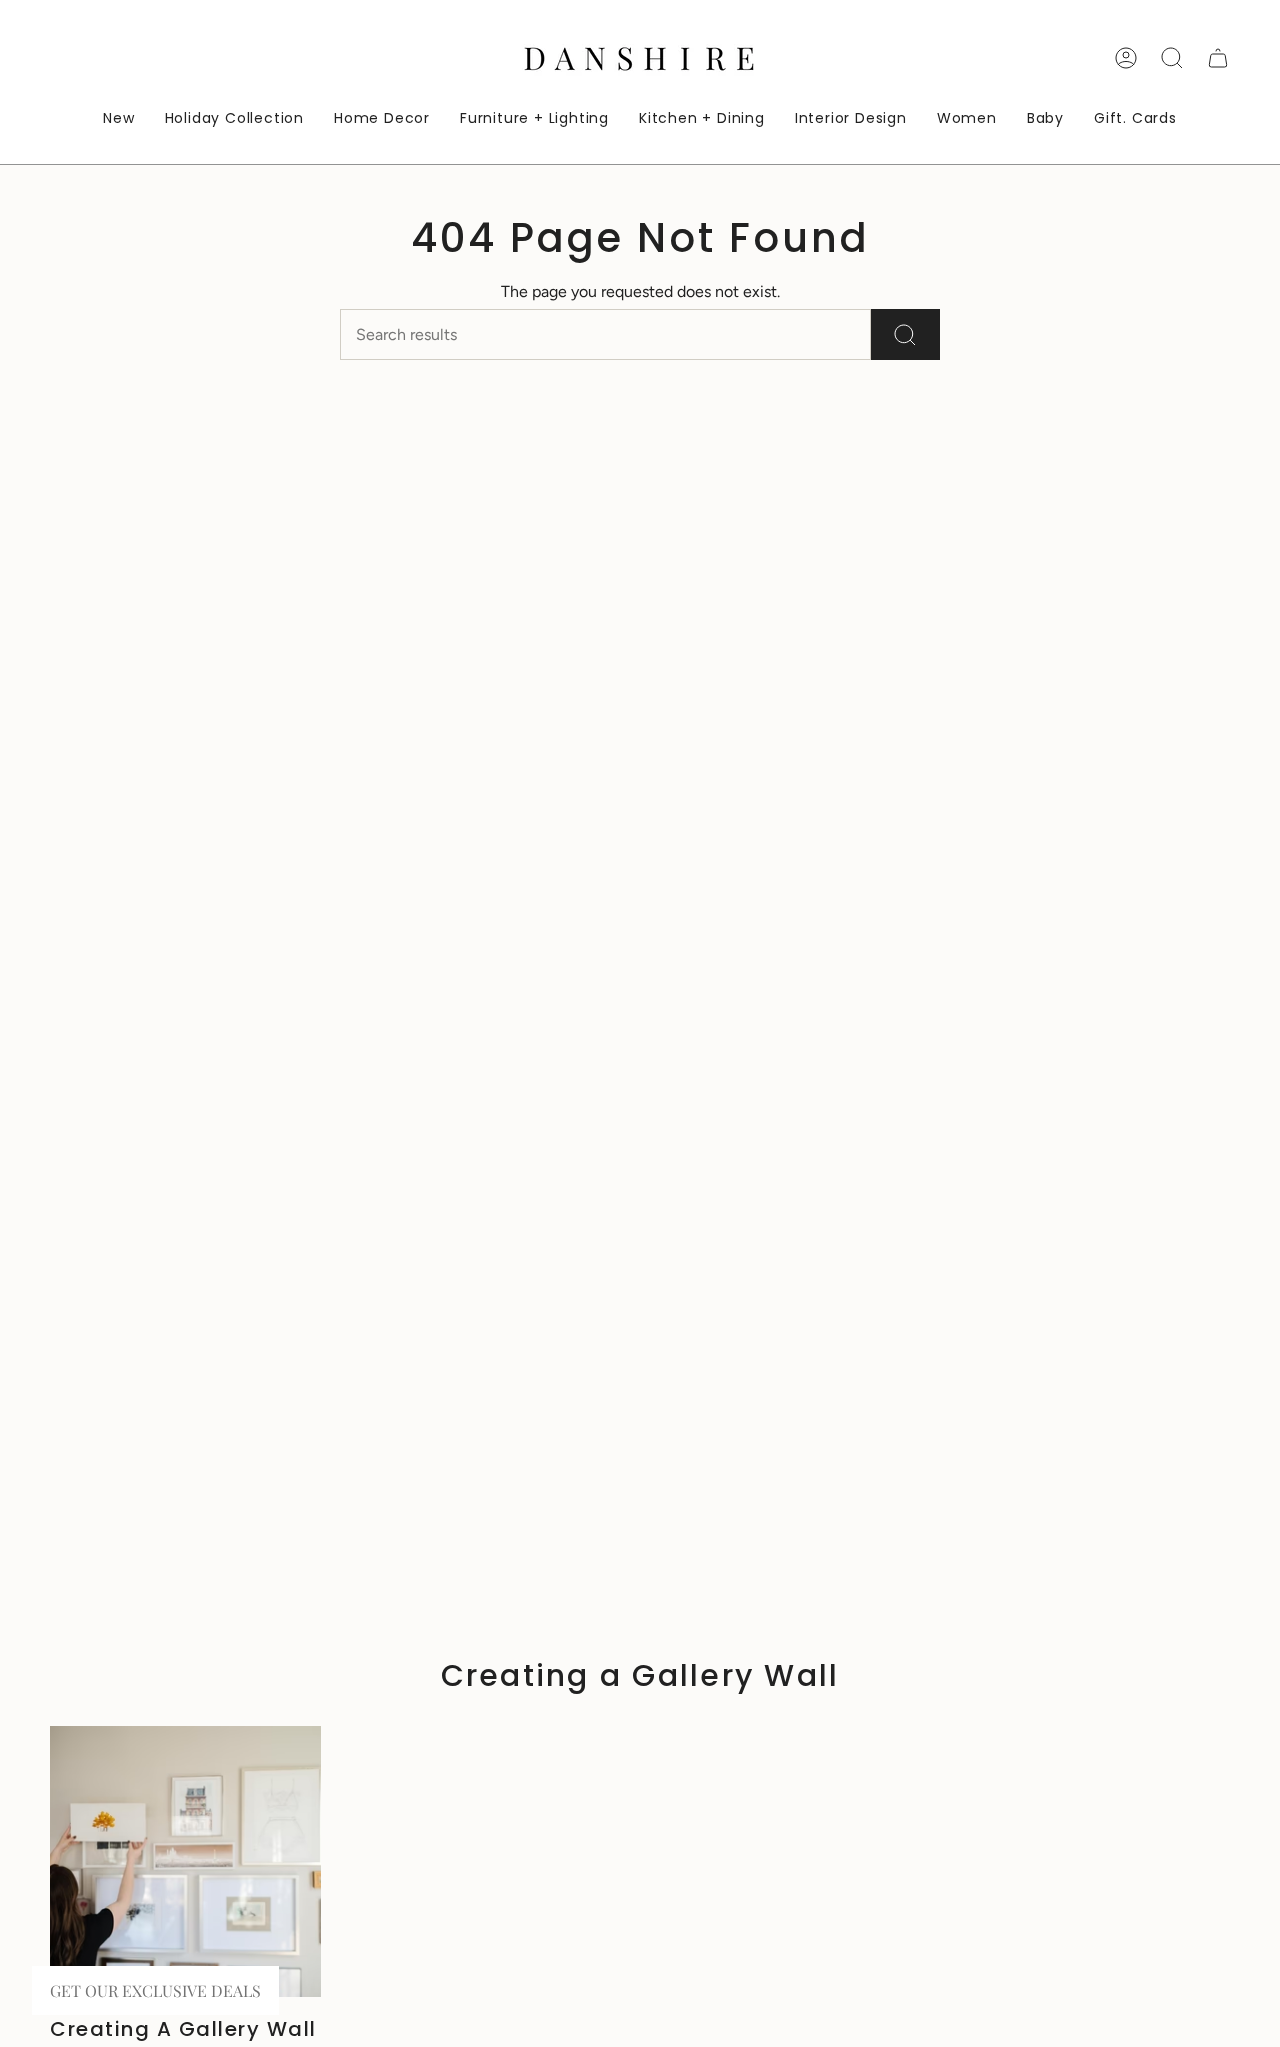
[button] (382, 119)
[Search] (905, 334)
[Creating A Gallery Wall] (185, 1861)
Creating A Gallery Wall (183, 2029)
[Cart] (1218, 58)
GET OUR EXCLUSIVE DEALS (155, 1990)
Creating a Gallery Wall (640, 1675)
